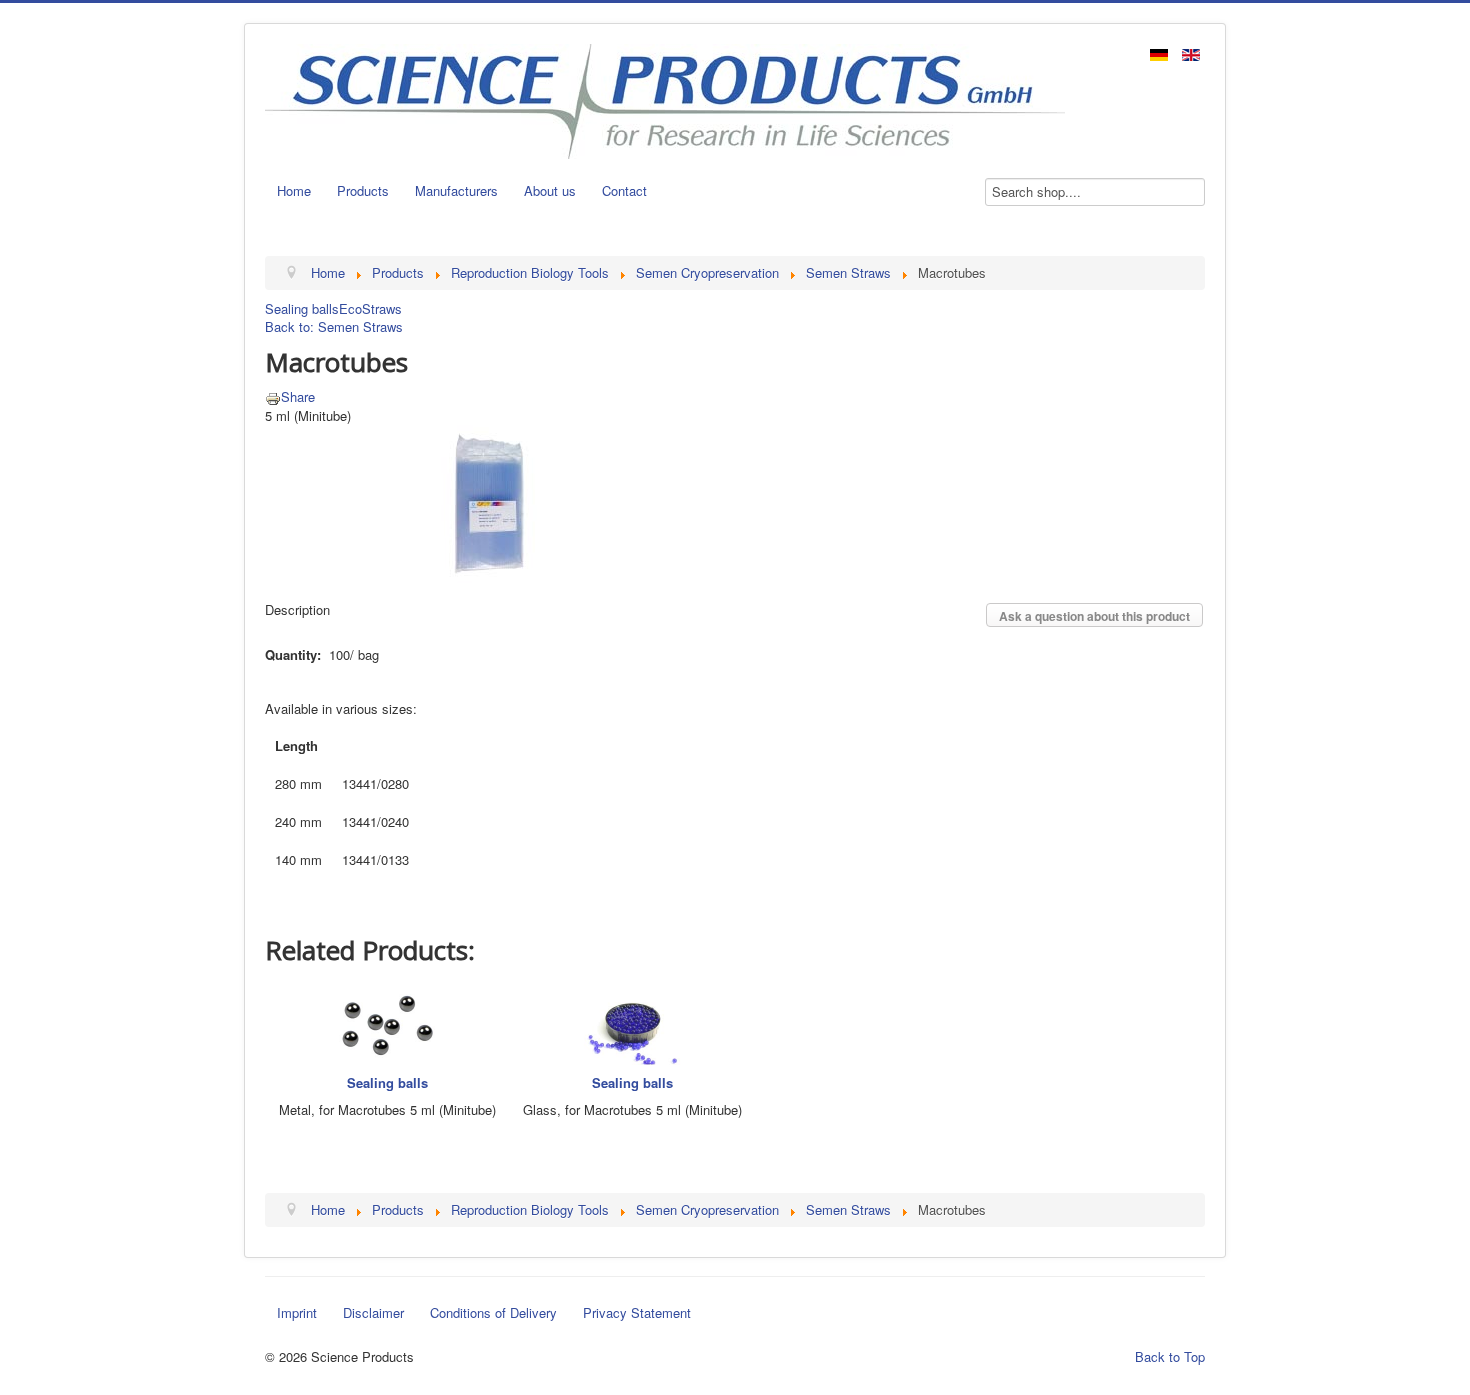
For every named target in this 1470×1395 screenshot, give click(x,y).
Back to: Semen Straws (334, 326)
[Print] (273, 396)
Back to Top (1170, 1356)
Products (363, 190)
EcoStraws (370, 308)
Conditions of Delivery (493, 1312)
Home (294, 190)
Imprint (297, 1312)
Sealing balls (302, 308)
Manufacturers (456, 190)
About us (550, 190)
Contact (624, 190)
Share (298, 396)
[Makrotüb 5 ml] (490, 501)
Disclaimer (373, 1312)
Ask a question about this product (1094, 616)
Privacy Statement (637, 1312)
